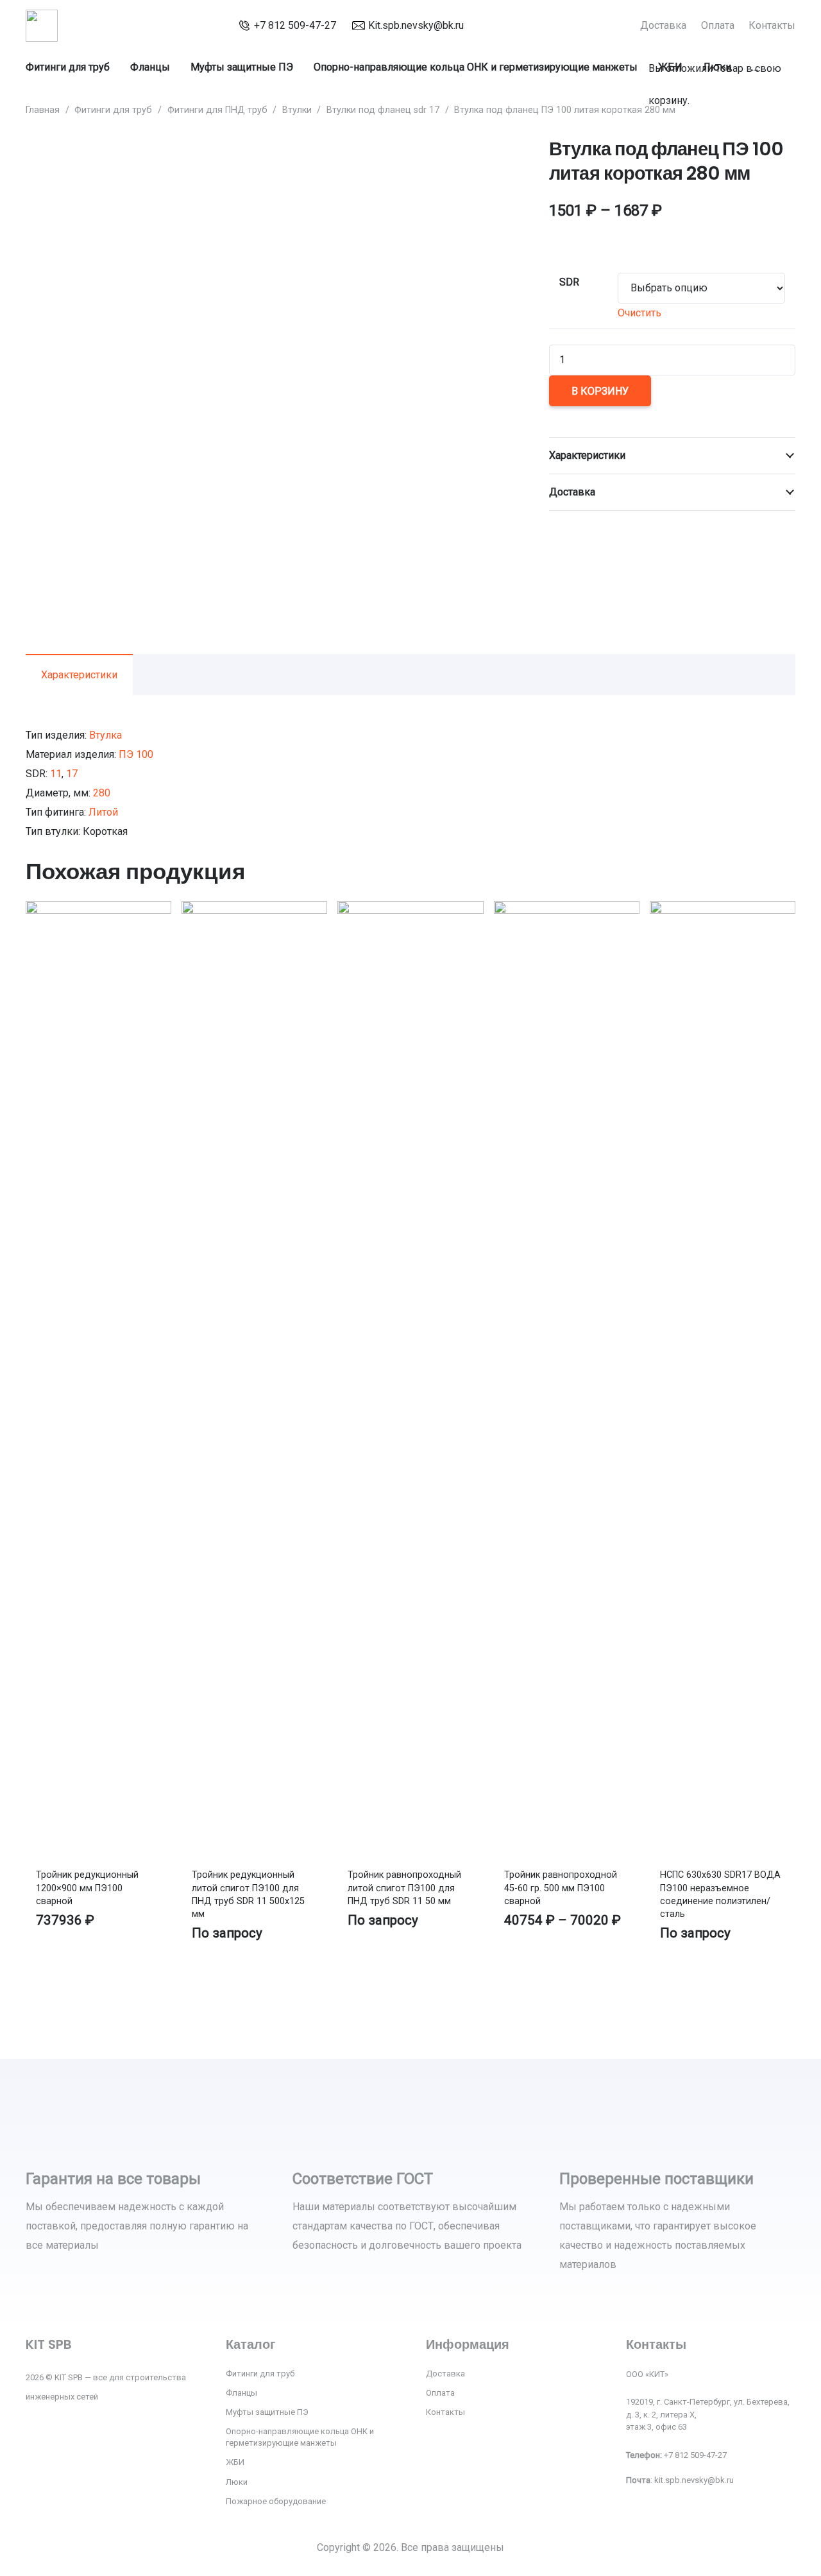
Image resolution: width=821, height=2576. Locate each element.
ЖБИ (235, 2462)
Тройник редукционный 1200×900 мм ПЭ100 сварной (87, 1888)
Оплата (440, 2393)
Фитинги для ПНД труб (217, 110)
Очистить (639, 313)
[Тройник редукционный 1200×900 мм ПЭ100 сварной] (98, 910)
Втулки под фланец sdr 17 (383, 110)
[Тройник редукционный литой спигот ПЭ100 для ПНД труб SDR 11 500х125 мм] (254, 910)
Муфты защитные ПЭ (267, 2412)
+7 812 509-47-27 (295, 25)
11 (56, 774)
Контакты (445, 2412)
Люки (237, 2482)
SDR (569, 282)
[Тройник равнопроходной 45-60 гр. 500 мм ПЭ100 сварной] (567, 910)
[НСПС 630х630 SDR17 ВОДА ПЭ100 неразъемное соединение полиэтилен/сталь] (723, 910)
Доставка (445, 2374)
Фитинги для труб (113, 110)
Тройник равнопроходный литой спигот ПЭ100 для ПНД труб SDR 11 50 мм (404, 1888)
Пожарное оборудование (276, 2501)
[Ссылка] (42, 26)
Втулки (297, 110)
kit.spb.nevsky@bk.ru (694, 2480)
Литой (103, 812)
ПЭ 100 (136, 754)
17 (72, 774)
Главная (43, 110)
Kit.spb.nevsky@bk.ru (416, 25)
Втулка (106, 735)
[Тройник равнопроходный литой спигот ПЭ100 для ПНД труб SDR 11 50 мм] (410, 910)
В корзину (600, 391)
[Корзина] (655, 35)
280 (102, 793)
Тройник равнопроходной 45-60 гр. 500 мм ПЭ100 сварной (561, 1888)
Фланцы (241, 2393)
